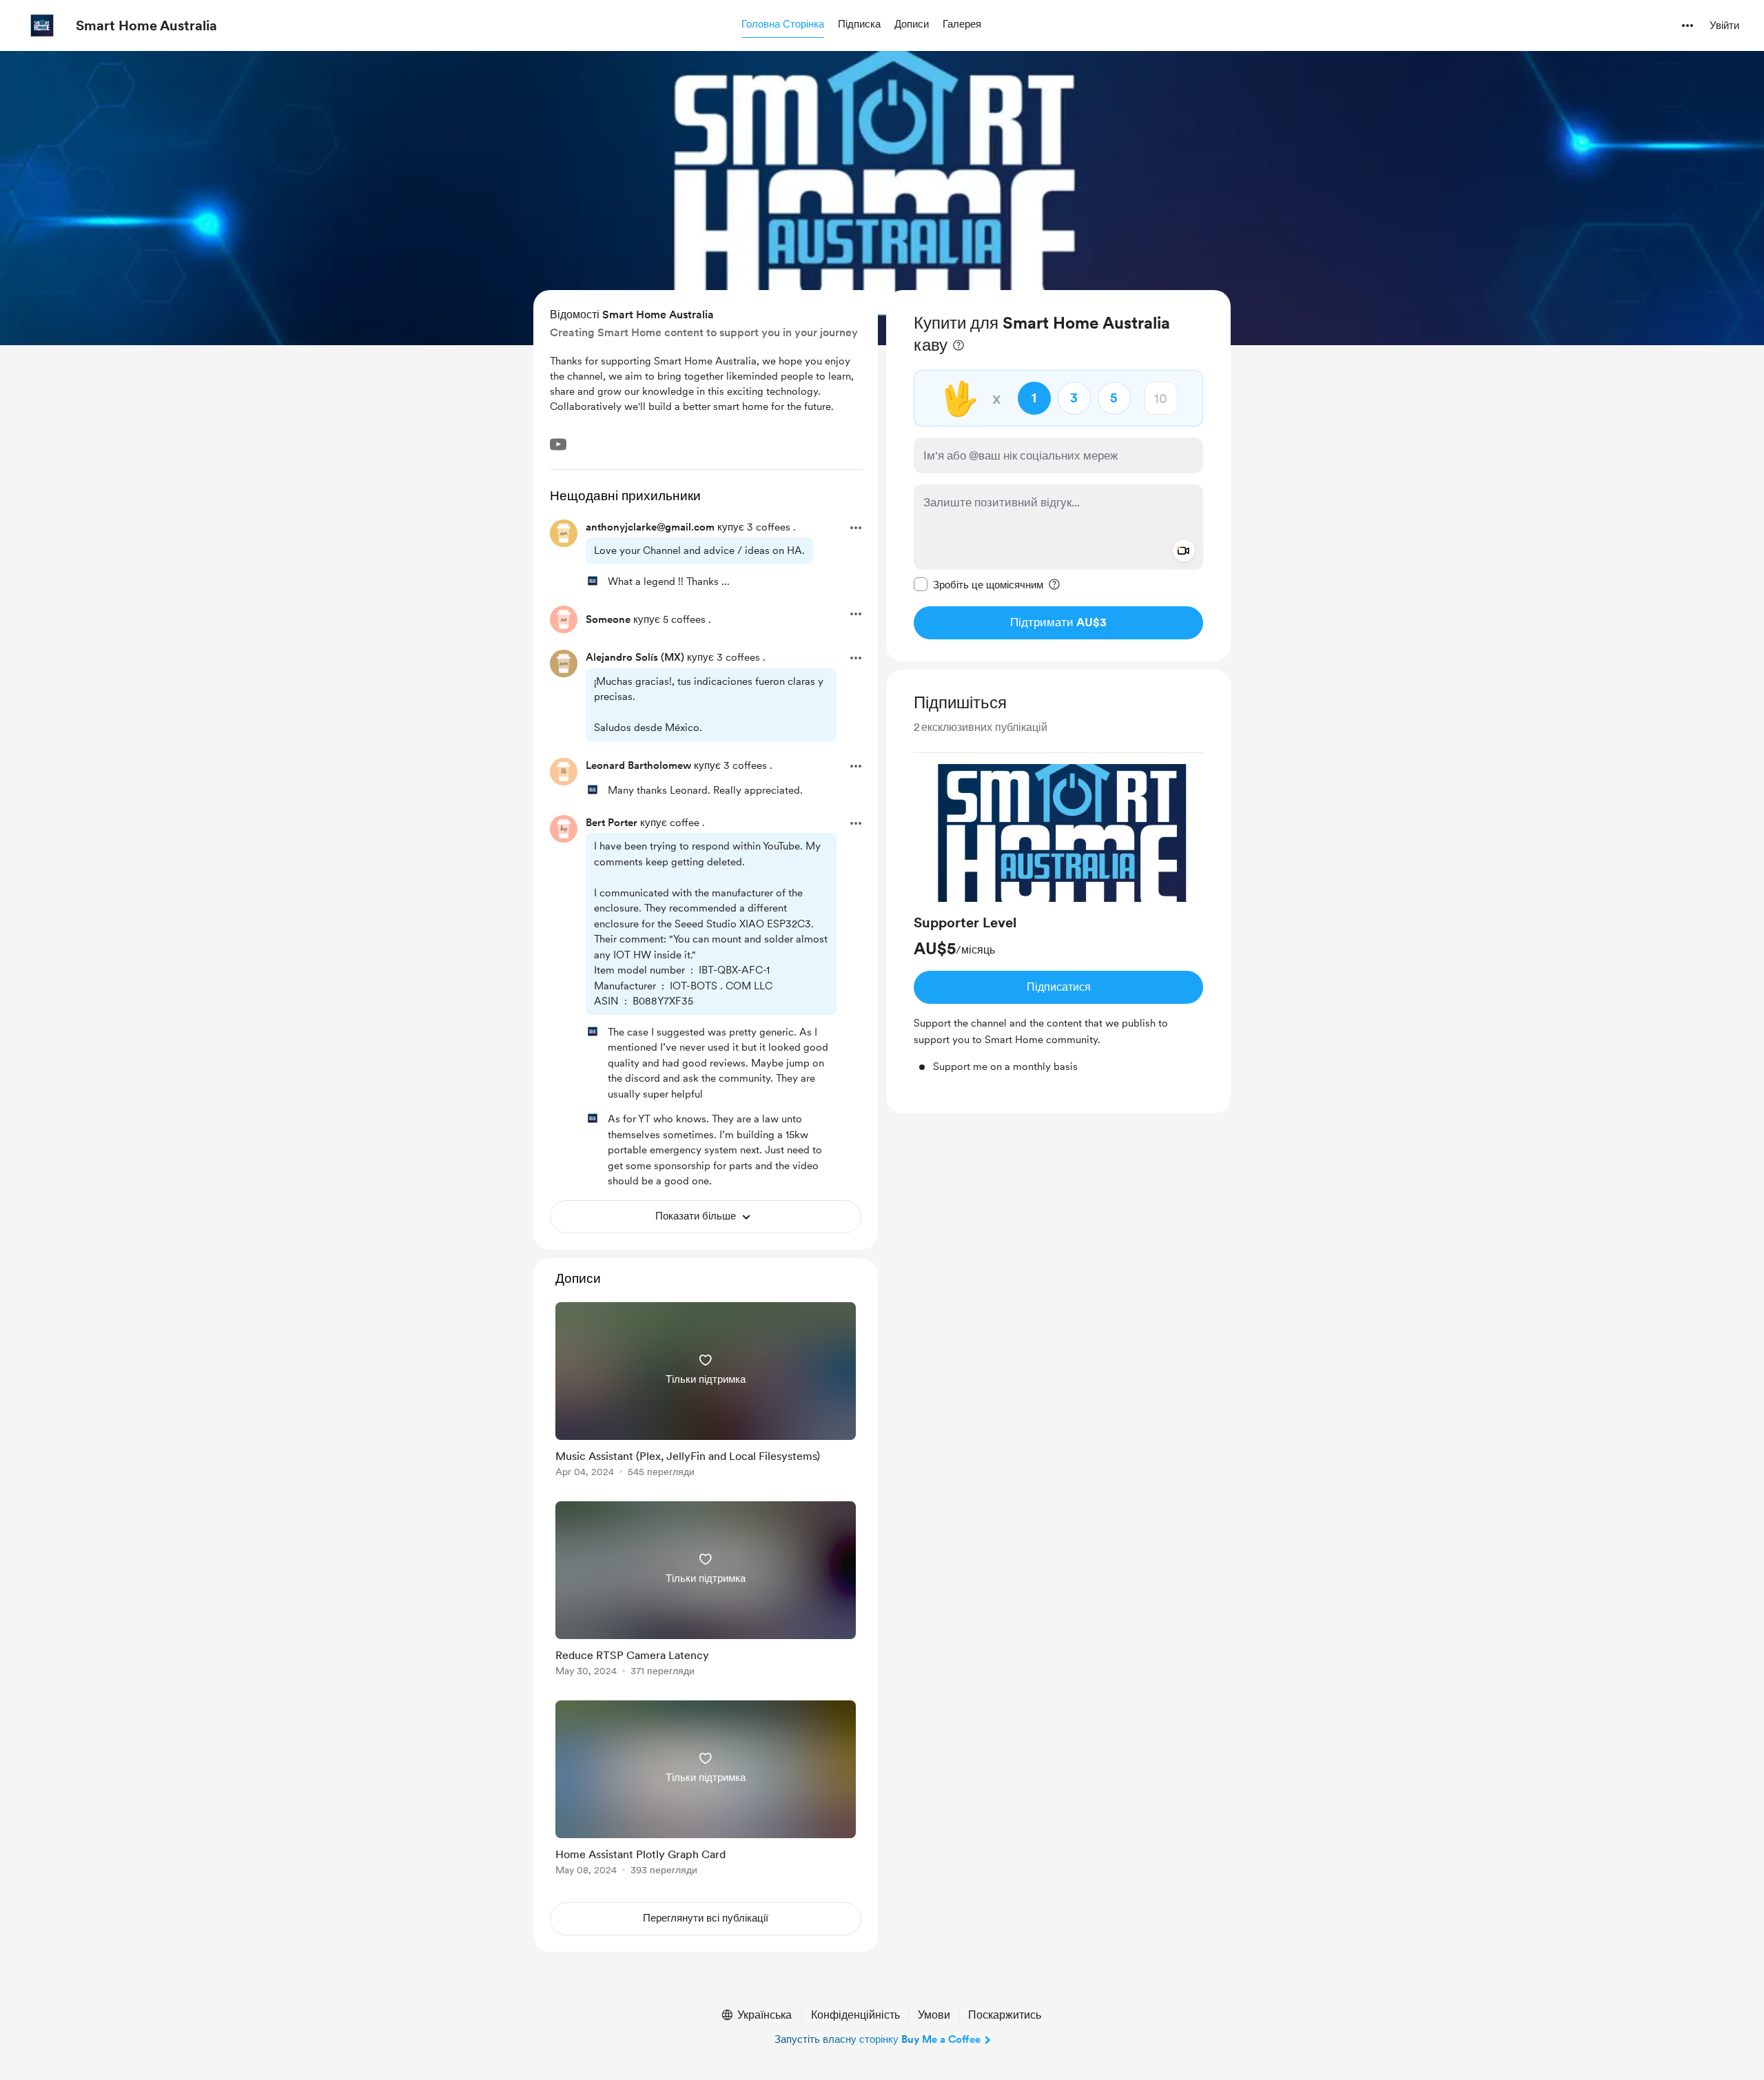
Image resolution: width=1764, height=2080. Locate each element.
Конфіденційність (855, 2015)
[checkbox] (978, 584)
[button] (783, 25)
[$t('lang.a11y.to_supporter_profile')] (593, 581)
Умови (934, 2015)
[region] (1058, 476)
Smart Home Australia (146, 25)
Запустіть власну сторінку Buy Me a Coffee (878, 2039)
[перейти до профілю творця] (42, 25)
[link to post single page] (706, 1392)
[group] (1058, 919)
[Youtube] (558, 444)
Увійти (1724, 25)
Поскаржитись (1005, 2015)
